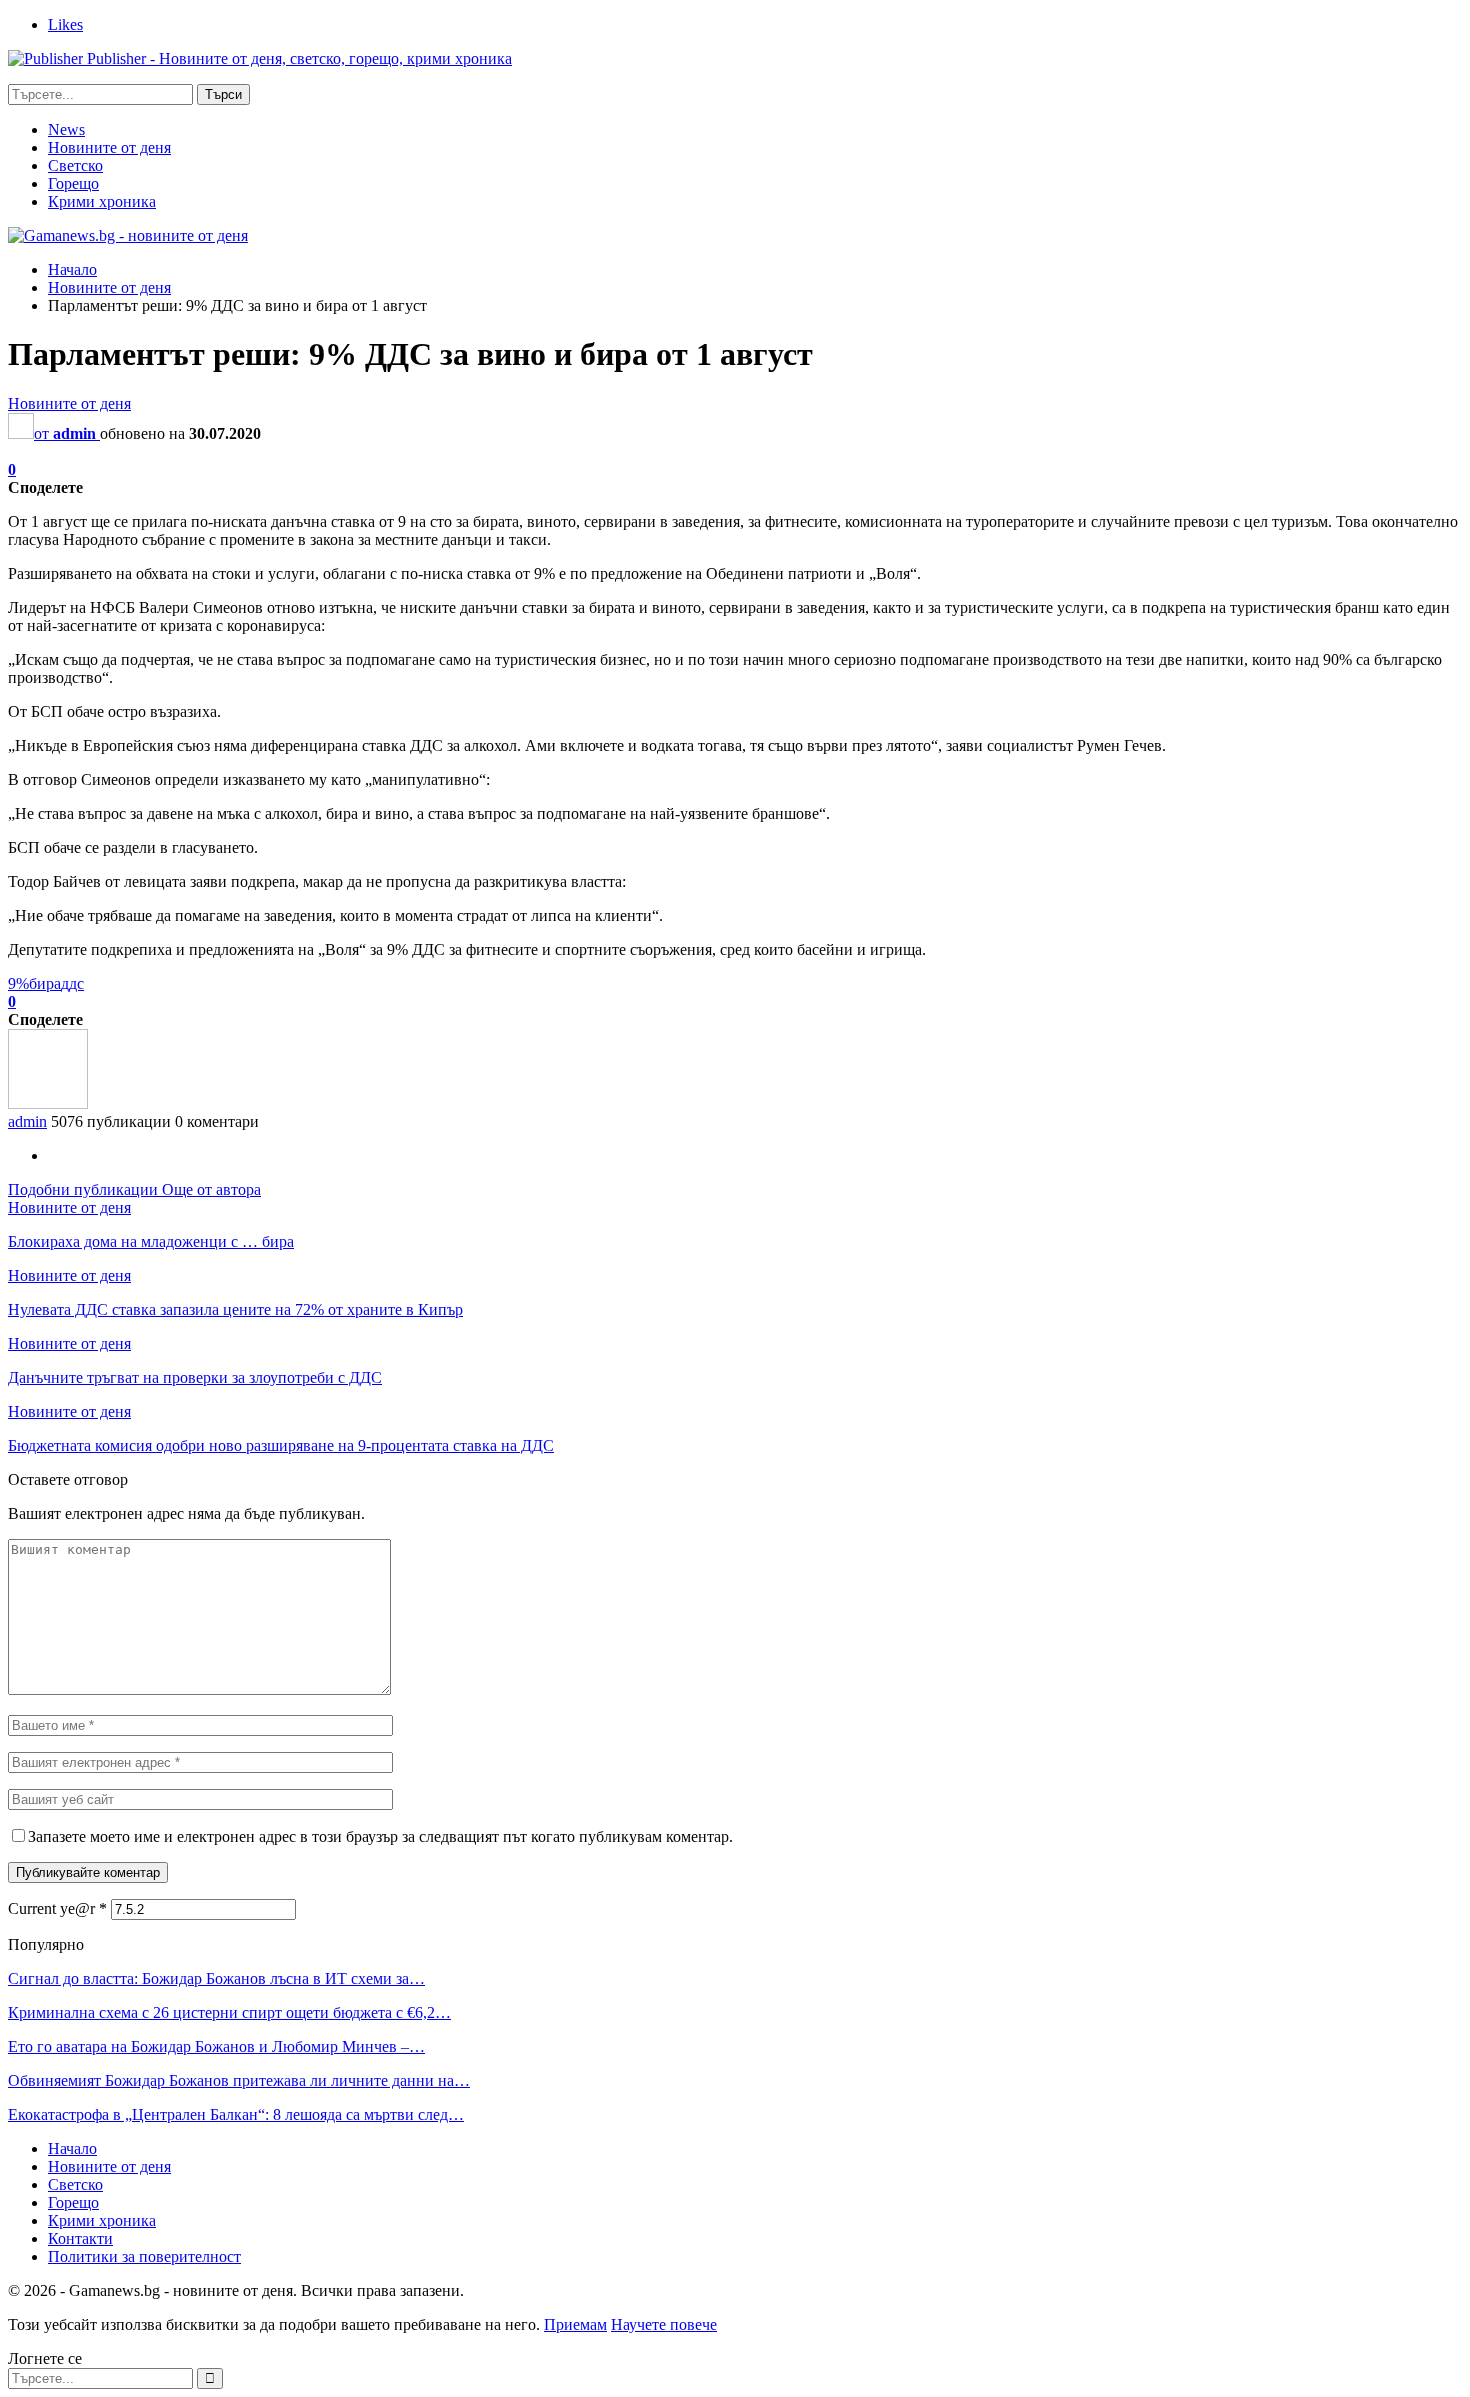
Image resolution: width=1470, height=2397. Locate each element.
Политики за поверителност (144, 2256)
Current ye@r (57, 1908)
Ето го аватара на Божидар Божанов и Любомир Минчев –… (216, 2046)
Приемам (575, 2324)
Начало (72, 2148)
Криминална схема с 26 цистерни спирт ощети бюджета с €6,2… (229, 2012)
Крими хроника (102, 201)
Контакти (80, 2238)
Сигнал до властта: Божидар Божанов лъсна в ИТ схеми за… (216, 1978)
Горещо (73, 183)
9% (18, 983)
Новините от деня (109, 147)
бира (45, 983)
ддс (72, 983)
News (66, 129)
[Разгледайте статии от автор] (48, 1103)
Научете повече (664, 2324)
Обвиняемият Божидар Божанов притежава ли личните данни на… (239, 2080)
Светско (75, 165)
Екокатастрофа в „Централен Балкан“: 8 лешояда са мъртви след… (236, 2114)
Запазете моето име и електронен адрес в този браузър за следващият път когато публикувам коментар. (380, 1836)
